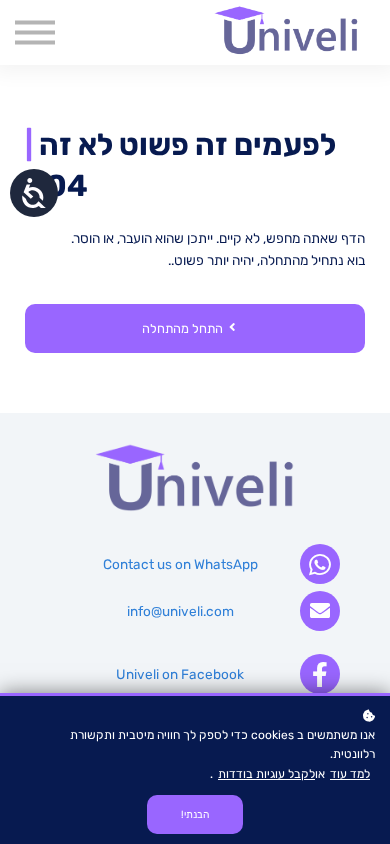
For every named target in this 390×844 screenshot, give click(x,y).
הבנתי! (195, 814)
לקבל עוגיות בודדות (266, 774)
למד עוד (350, 774)
